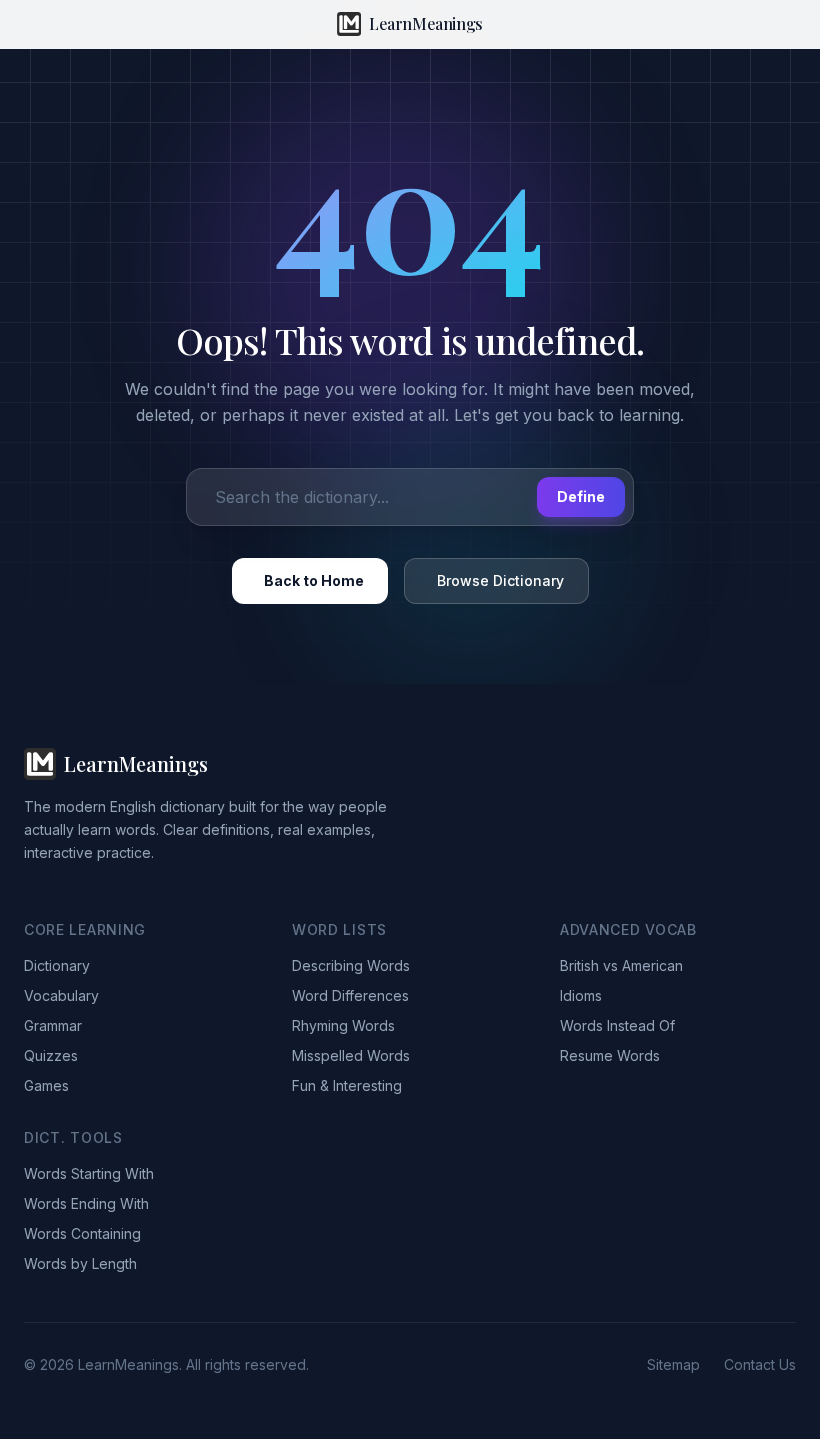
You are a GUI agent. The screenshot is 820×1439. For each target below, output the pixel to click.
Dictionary (57, 965)
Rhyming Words (343, 1025)
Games (46, 1085)
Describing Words (351, 965)
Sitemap (673, 1364)
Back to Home (314, 580)
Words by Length (80, 1263)
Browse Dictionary (500, 580)
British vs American (621, 965)
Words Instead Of (617, 1025)
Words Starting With (89, 1173)
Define (581, 496)
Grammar (53, 1025)
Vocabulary (61, 995)
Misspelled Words (351, 1055)
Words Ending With (86, 1203)
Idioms (581, 995)
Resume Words (610, 1055)
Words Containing (82, 1233)
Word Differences (350, 995)
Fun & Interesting (347, 1085)
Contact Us (760, 1364)
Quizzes (51, 1055)
